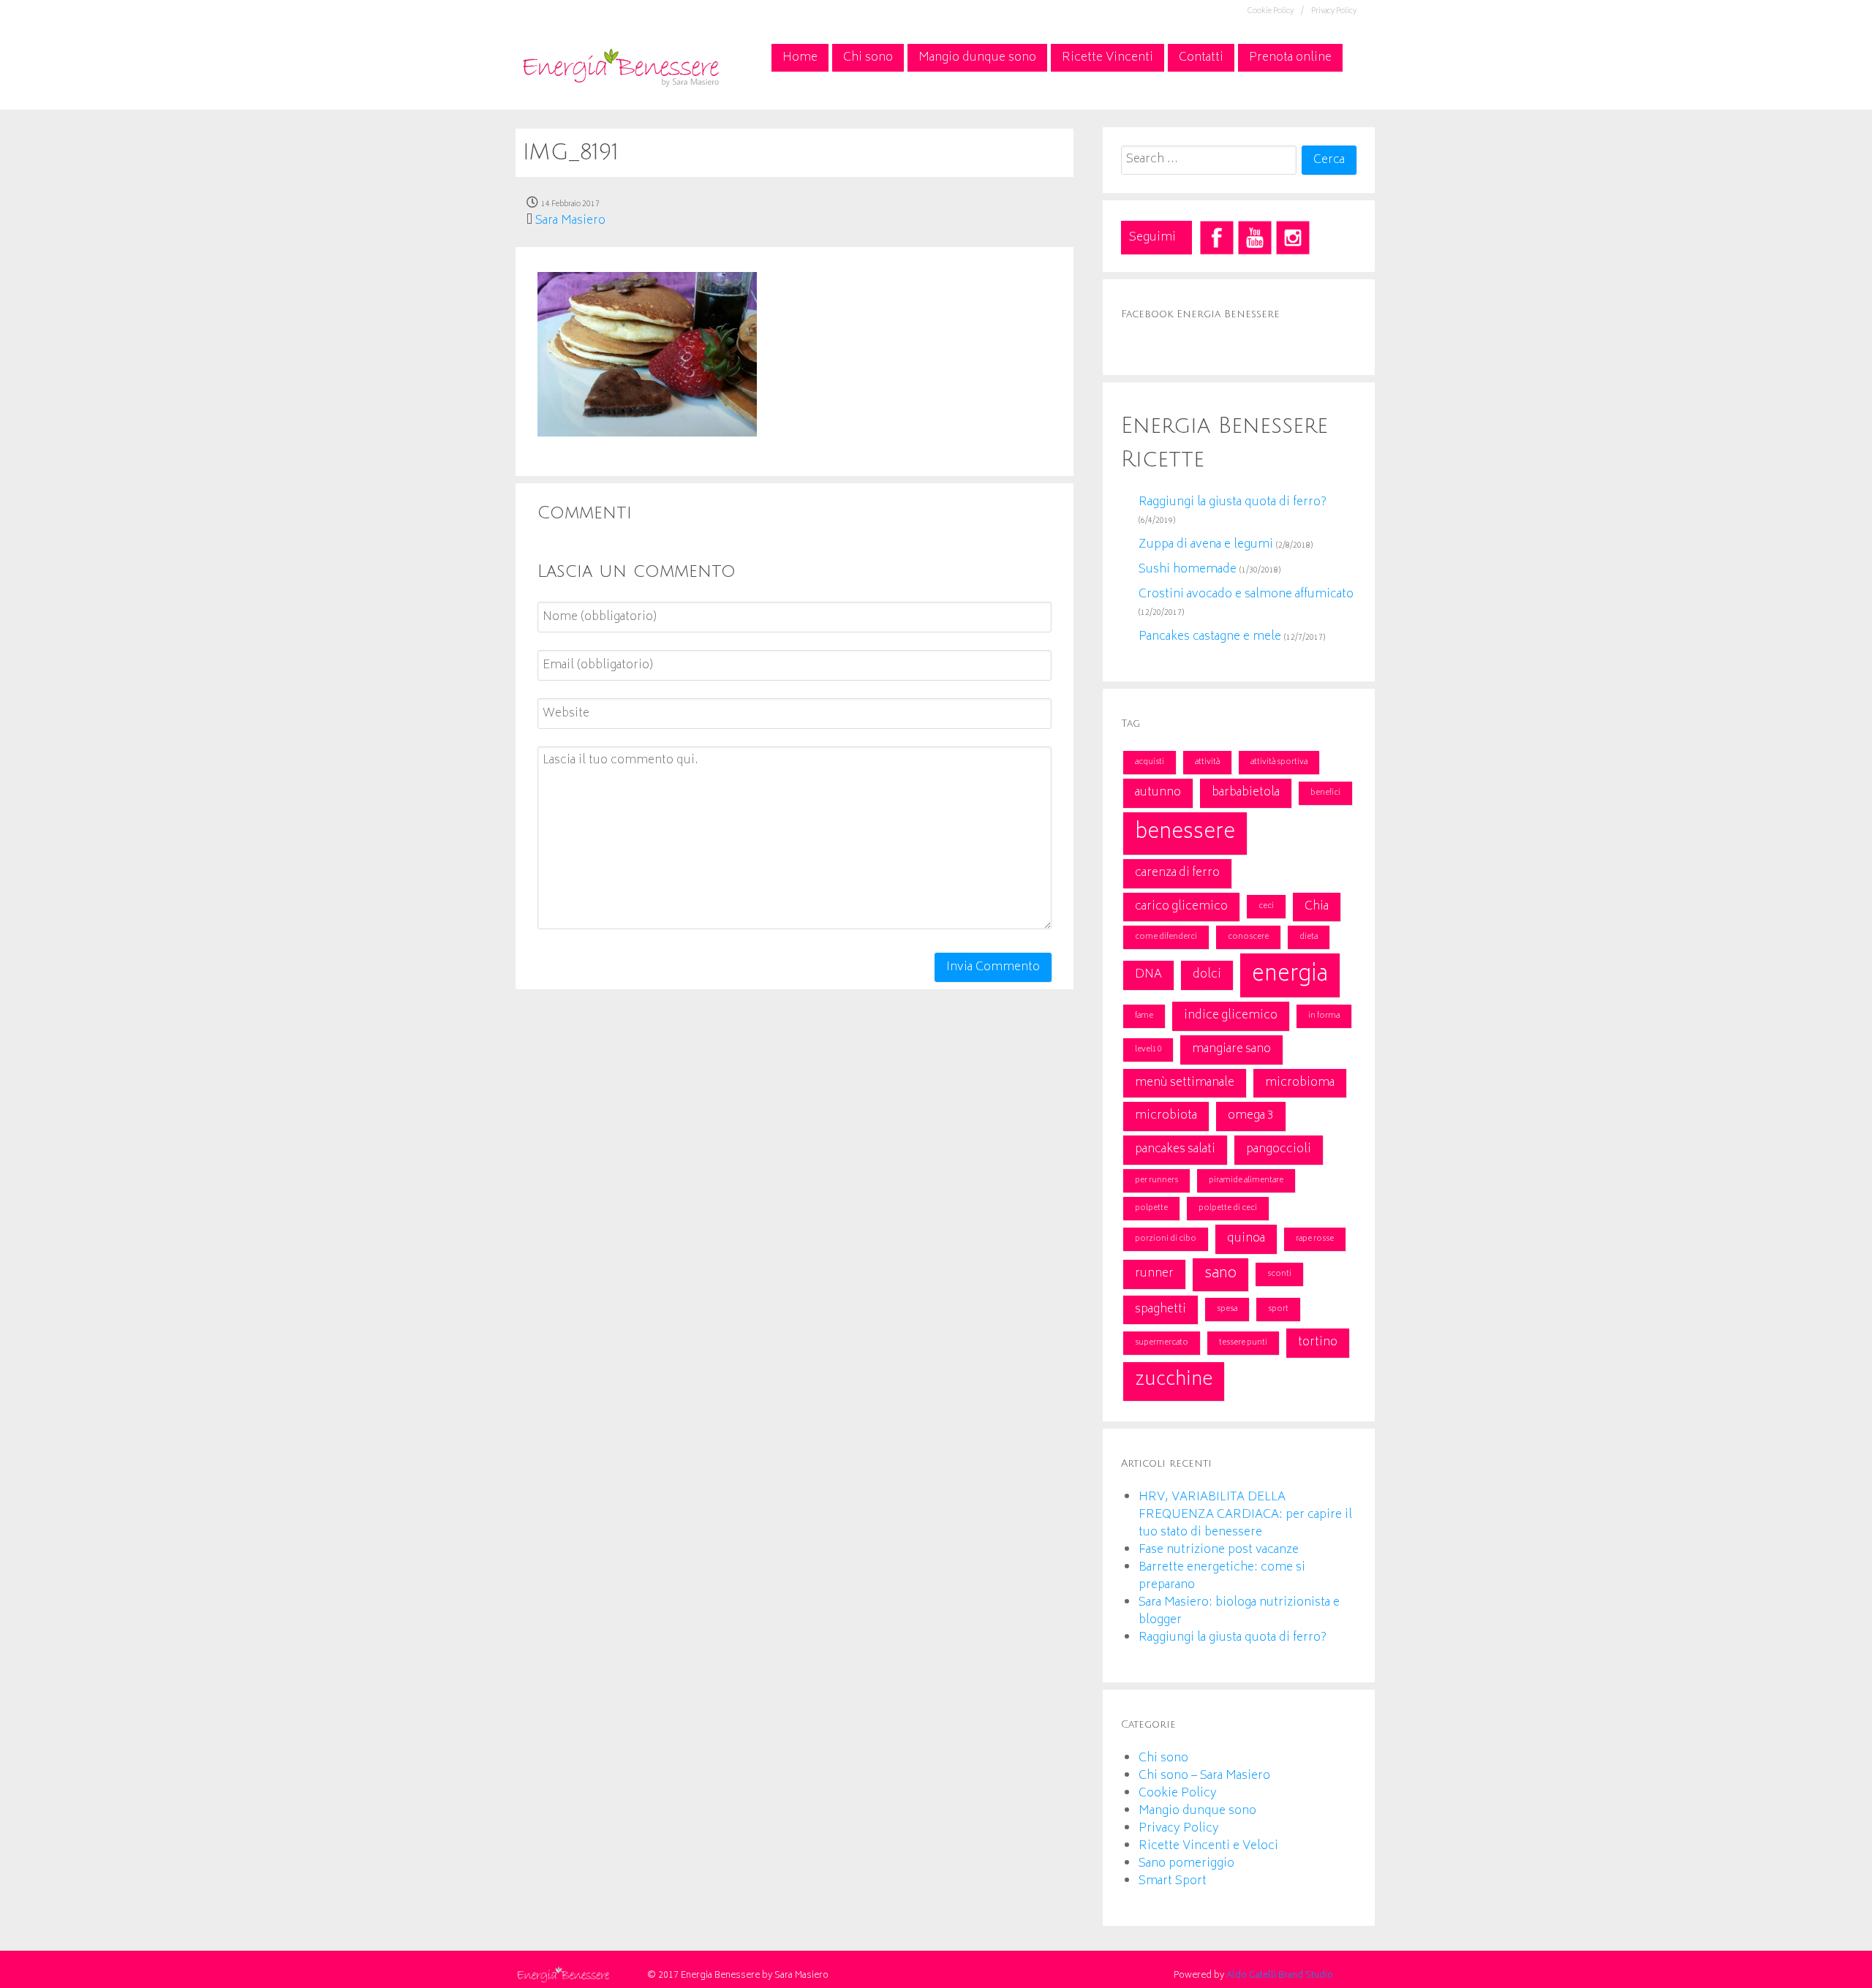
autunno (1158, 793)
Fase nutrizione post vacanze (1219, 1550)
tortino (1318, 1342)
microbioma (1300, 1083)
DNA (1148, 975)
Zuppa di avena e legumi (1206, 545)
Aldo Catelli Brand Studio (1280, 1976)
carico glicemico (1181, 907)
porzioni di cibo (1166, 1239)
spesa (1227, 1309)
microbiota (1166, 1116)
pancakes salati (1175, 1149)
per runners (1156, 1180)
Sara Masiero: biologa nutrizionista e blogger (1239, 1611)
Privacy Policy (1334, 12)
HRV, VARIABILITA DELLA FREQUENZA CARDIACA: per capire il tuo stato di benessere (1245, 1515)
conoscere (1248, 937)
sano (1220, 1274)
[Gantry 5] (620, 66)
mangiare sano (1231, 1049)
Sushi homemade (1188, 570)
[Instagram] (1293, 238)
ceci (1266, 906)
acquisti (1150, 762)
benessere (1185, 833)
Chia (1317, 907)
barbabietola (1246, 793)
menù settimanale (1185, 1083)
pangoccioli (1279, 1149)
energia (1290, 975)
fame (1144, 1016)
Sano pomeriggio (1186, 1864)
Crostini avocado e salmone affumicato (1246, 594)
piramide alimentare (1246, 1180)
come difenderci (1166, 937)
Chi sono (1163, 1758)
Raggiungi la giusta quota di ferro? (1233, 502)
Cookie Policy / (1276, 12)
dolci (1207, 975)
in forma (1324, 1016)
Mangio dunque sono (1197, 1811)
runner (1154, 1274)
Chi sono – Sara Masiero (1204, 1776)
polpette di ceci (1228, 1208)
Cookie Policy (1178, 1794)
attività (1207, 762)
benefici (1325, 793)
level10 (1148, 1050)
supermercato (1162, 1343)
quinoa (1246, 1239)
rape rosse (1315, 1239)
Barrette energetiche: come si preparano (1222, 1576)
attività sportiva (1279, 762)
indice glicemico (1231, 1016)
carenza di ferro (1177, 873)
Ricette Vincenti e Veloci (1208, 1846)
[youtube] (1255, 238)
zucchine (1174, 1381)
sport (1278, 1309)
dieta (1309, 937)
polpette (1151, 1208)
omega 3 (1251, 1116)
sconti (1279, 1274)
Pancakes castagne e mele (1210, 637)
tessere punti (1243, 1343)
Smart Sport (1173, 1881)
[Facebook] (1217, 238)
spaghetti (1160, 1309)
